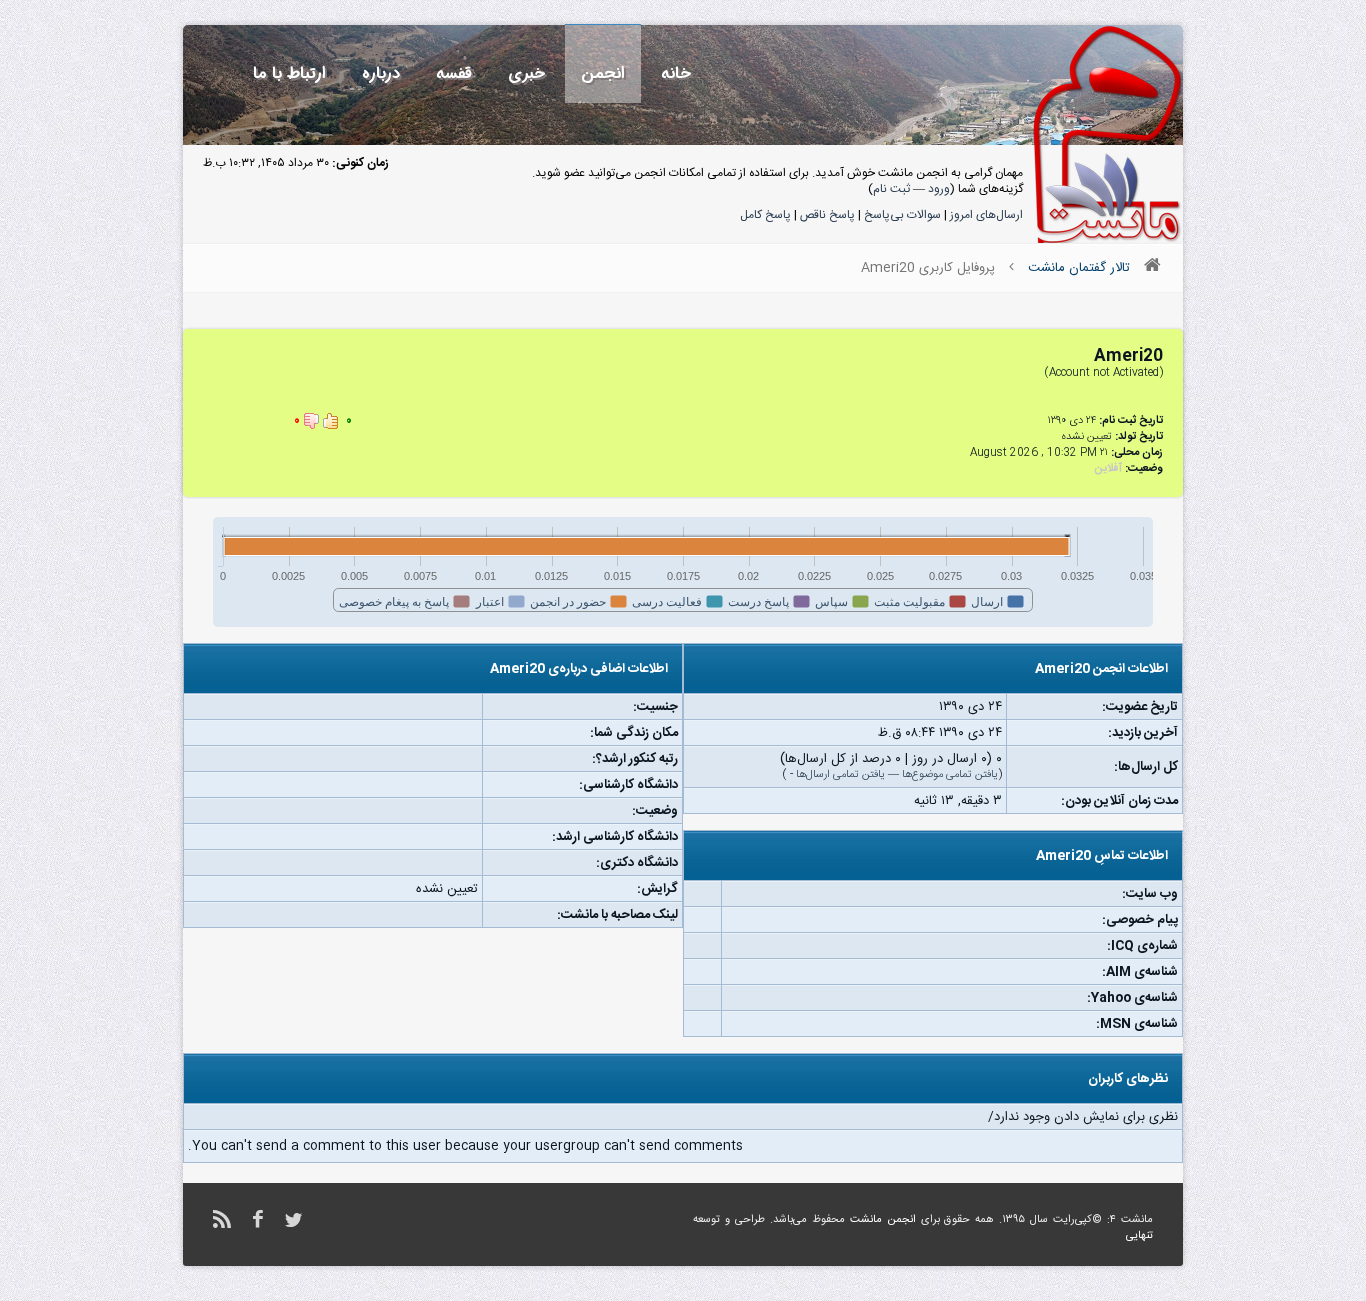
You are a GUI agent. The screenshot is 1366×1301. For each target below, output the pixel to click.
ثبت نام (891, 189)
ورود (939, 189)
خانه (676, 73)
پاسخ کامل (765, 215)
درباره (381, 73)
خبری (526, 73)
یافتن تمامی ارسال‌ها (840, 775)
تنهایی (1139, 1236)
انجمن (603, 73)
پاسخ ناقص (827, 215)
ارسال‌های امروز (986, 215)
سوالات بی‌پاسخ (902, 215)
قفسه (454, 73)
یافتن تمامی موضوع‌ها (950, 775)
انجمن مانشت (883, 1220)
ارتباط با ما (289, 73)
